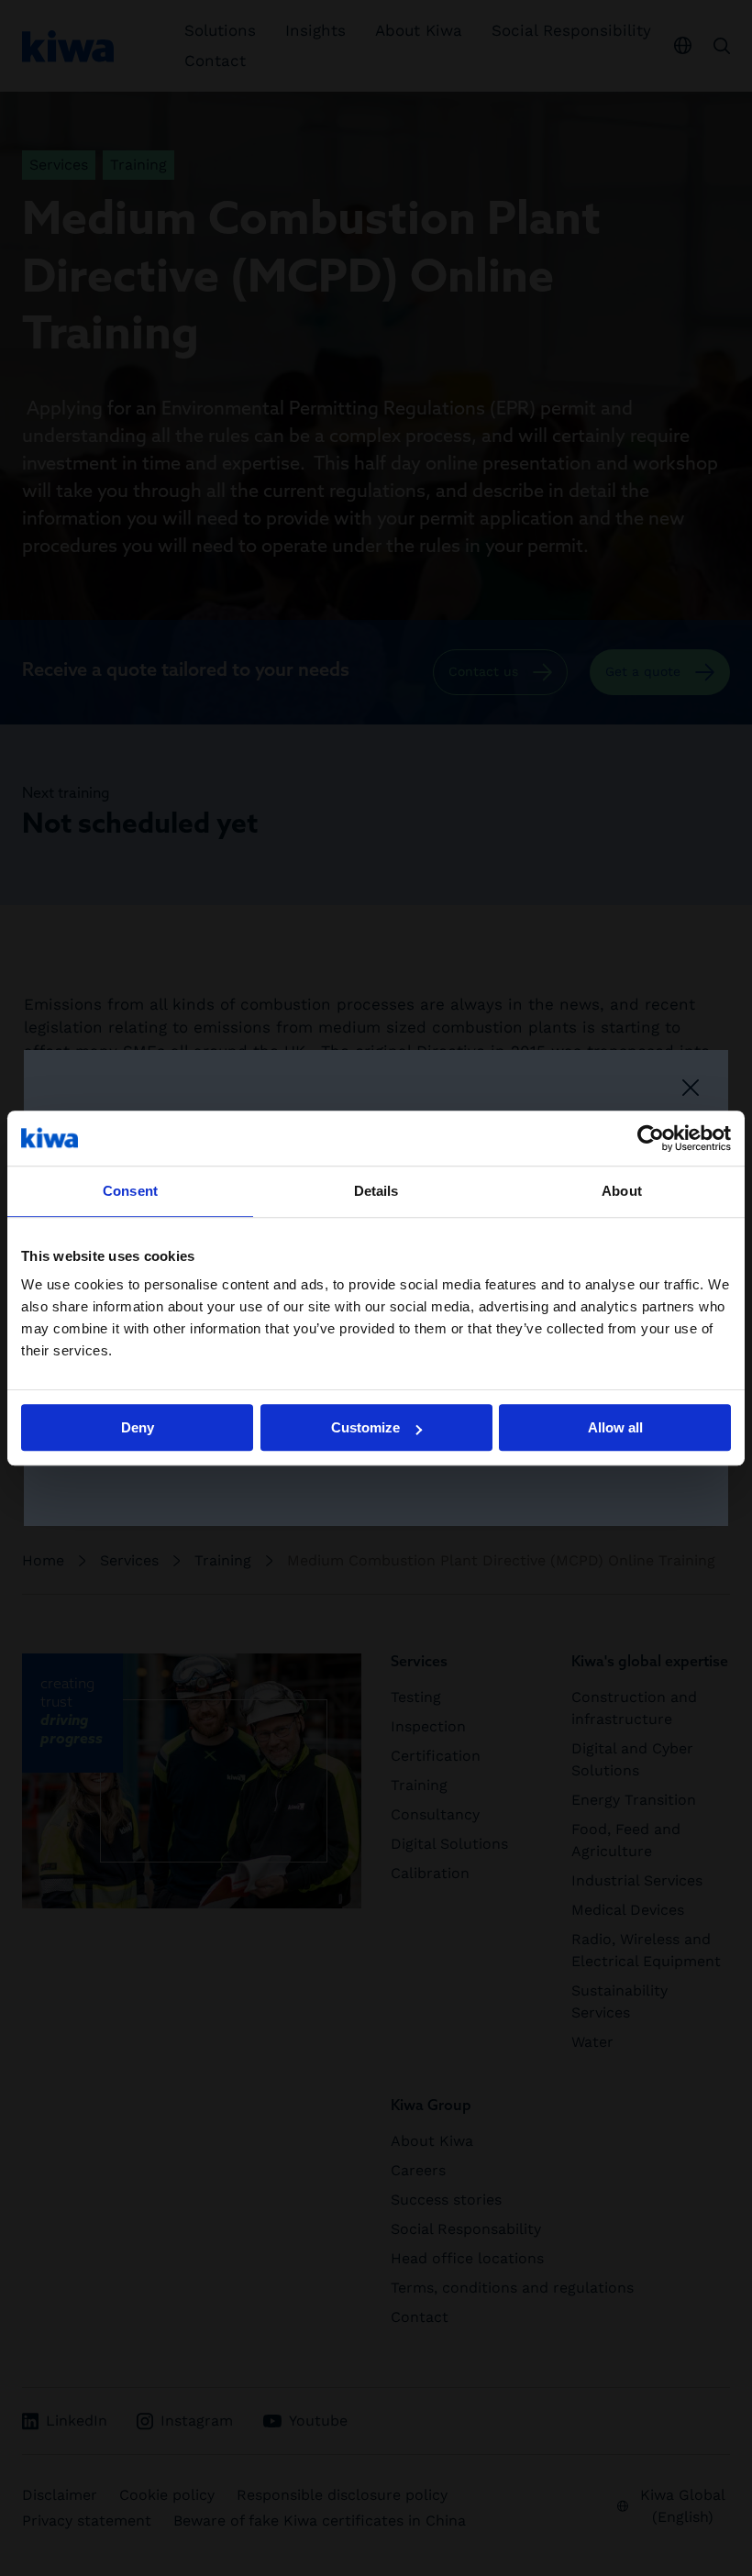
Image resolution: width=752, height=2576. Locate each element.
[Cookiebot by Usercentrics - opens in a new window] (651, 1138)
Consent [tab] (130, 1191)
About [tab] (622, 1191)
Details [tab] (376, 1191)
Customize (365, 1427)
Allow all (615, 1427)
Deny (138, 1427)
